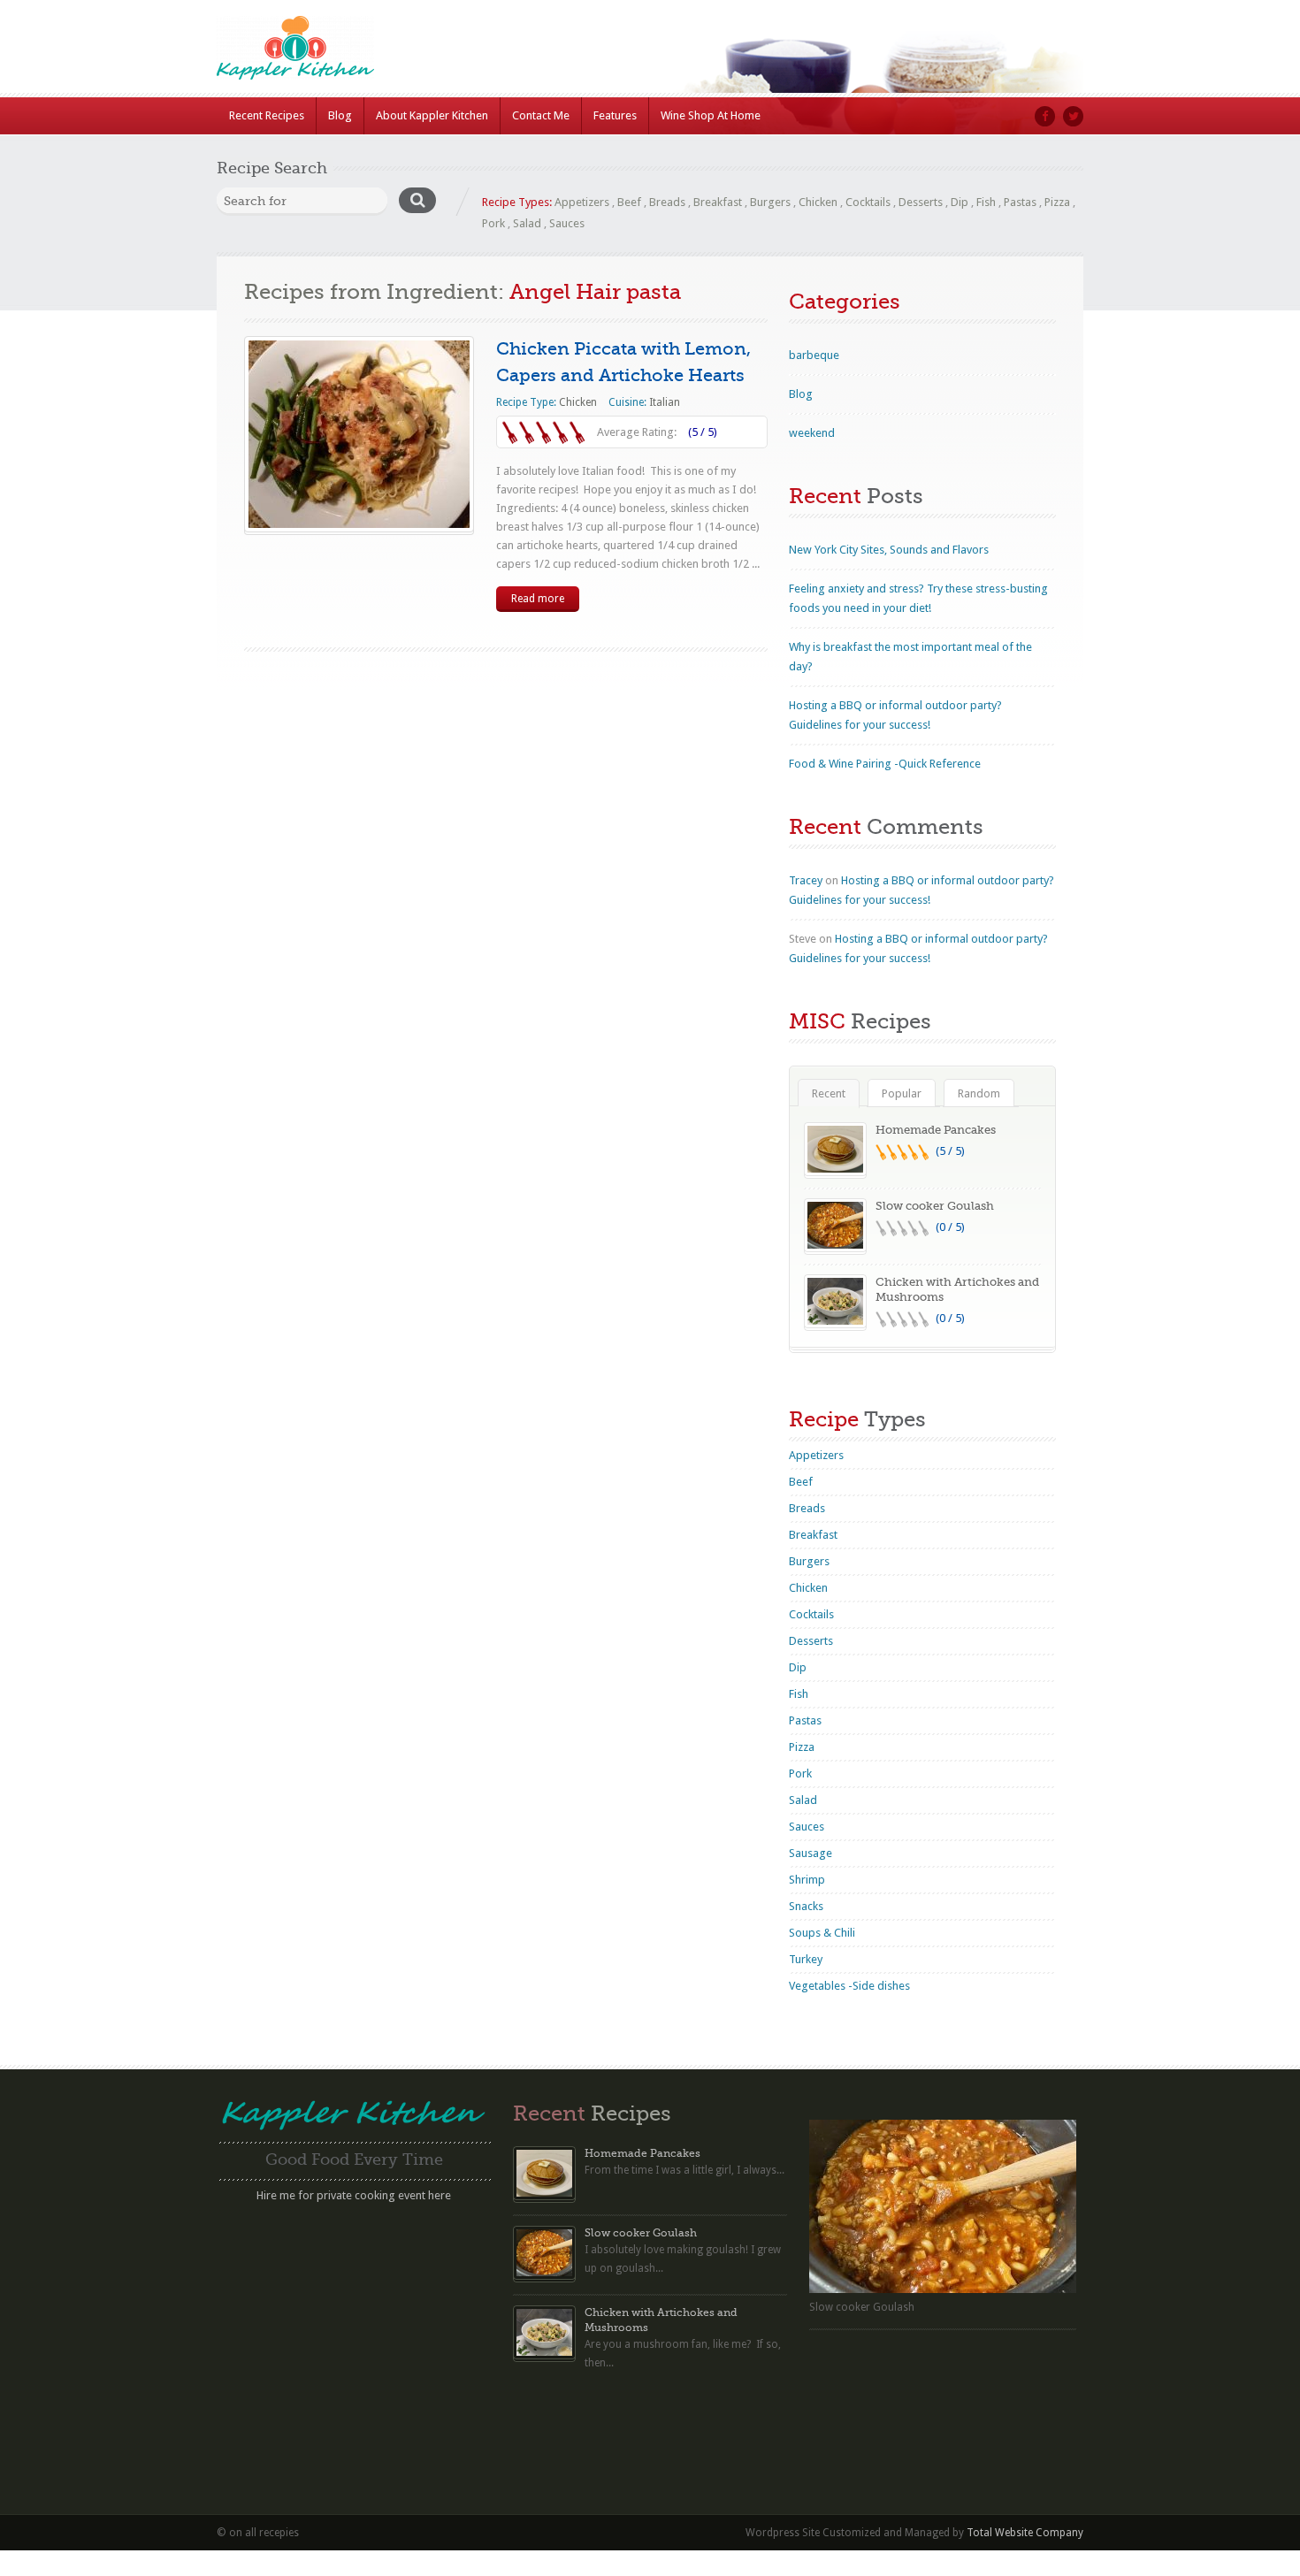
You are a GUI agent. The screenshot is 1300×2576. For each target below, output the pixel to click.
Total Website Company (1025, 2533)
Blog (340, 115)
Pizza (1057, 202)
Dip (960, 202)
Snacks (806, 1906)
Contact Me (541, 115)
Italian (665, 402)
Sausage (811, 1853)
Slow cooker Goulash (935, 1206)
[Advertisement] (354, 2333)
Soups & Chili (822, 1933)
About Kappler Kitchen (432, 115)
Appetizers (582, 202)
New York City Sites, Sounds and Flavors (889, 550)
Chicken (818, 202)
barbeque (814, 355)
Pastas (1020, 202)
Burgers (770, 202)
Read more (538, 599)
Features (615, 115)
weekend (812, 433)
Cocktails (868, 202)
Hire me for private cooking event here (354, 2195)
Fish (986, 202)
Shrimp (807, 1880)
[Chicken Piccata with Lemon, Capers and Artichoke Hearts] (359, 434)
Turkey (806, 1959)
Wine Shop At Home (711, 115)
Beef (629, 202)
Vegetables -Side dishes (849, 1986)
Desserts (921, 202)
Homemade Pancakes (936, 1130)
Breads (667, 202)
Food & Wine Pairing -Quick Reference (885, 764)
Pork (493, 223)
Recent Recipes (267, 115)
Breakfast (718, 202)
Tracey (806, 880)
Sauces (567, 223)
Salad (527, 223)
